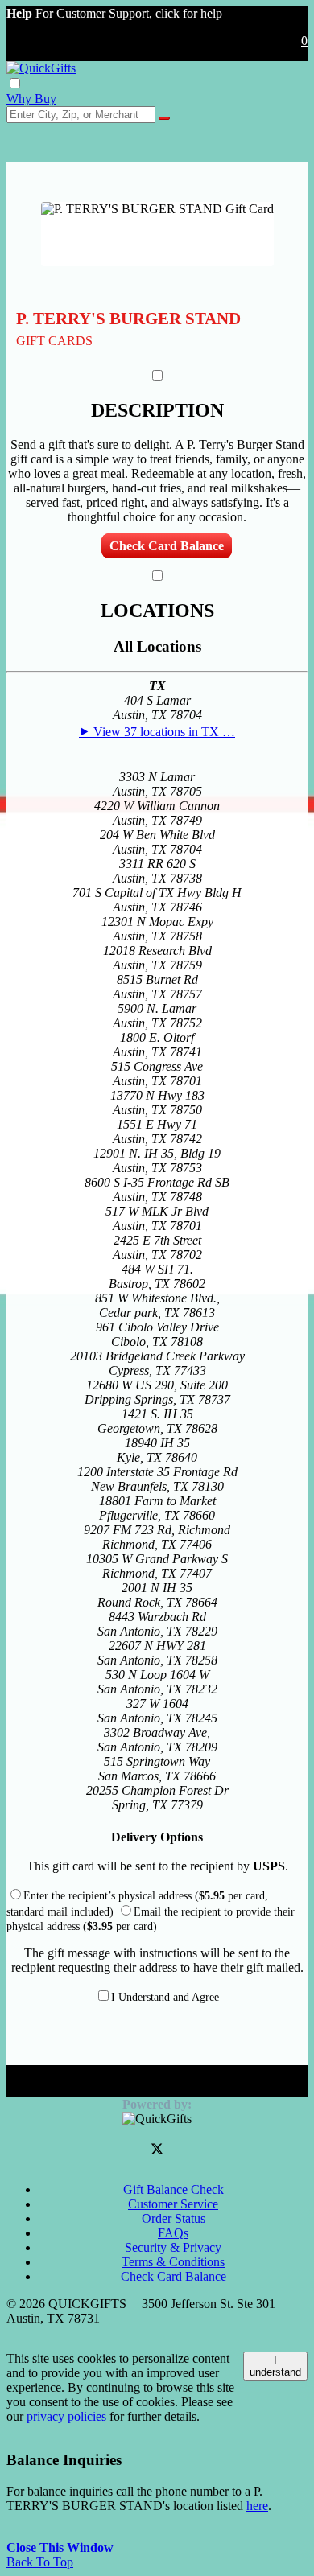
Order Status (174, 2218)
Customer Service (173, 2204)
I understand (275, 2366)
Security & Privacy (173, 2247)
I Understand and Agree (165, 1997)
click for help (189, 13)
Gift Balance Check (174, 2189)
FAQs (173, 2233)
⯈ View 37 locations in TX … (157, 732)
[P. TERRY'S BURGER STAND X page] (157, 2151)
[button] (19, 13)
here (257, 2506)
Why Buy (31, 99)
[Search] (164, 118)
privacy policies (66, 2416)
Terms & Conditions (173, 2262)
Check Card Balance (167, 546)
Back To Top (40, 2562)
